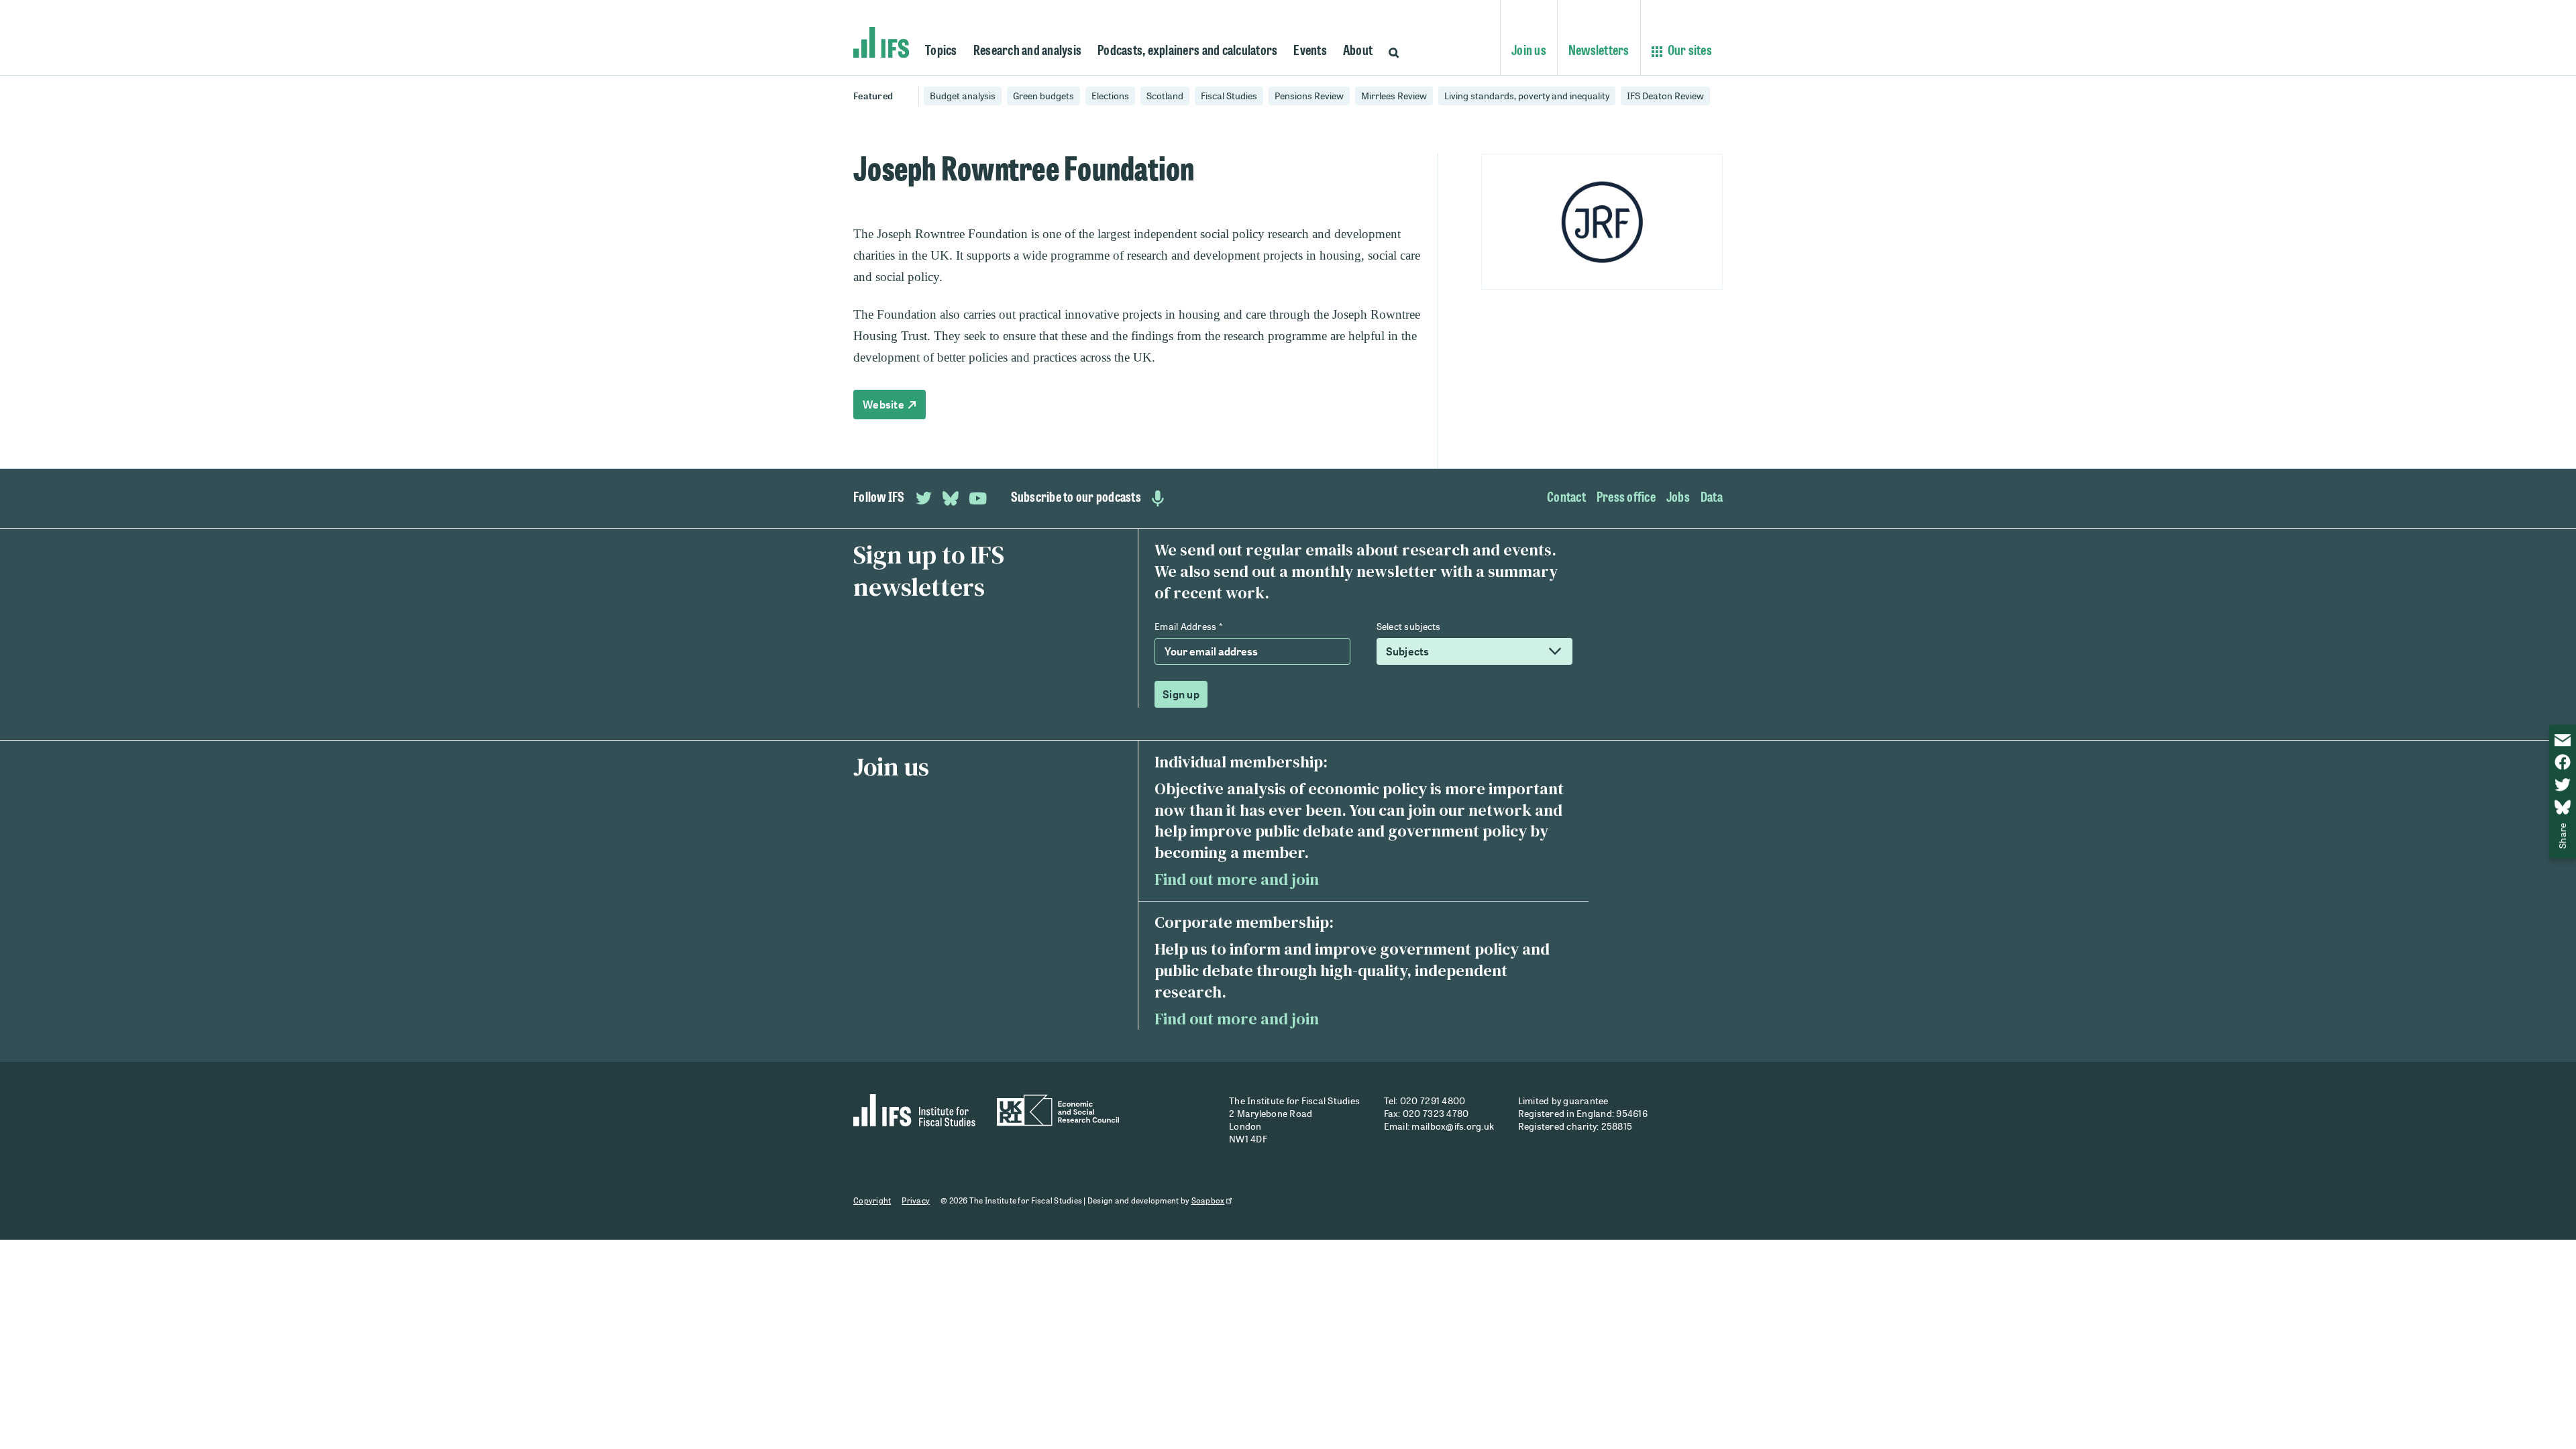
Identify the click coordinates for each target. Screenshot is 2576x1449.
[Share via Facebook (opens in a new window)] (2563, 762)
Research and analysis (1027, 52)
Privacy (916, 1200)
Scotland (1165, 96)
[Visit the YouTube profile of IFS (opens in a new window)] (978, 498)
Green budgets (1043, 96)
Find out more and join (1237, 879)
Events (1310, 52)
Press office (1626, 498)
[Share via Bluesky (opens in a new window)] (2563, 807)
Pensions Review (1309, 96)
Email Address (1188, 626)
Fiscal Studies (1229, 96)
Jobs (1678, 498)
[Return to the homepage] (881, 43)
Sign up (1181, 694)
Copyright (872, 1200)
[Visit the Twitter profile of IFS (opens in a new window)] (924, 498)
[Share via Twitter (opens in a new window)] (2563, 785)
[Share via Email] (2563, 740)
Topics (941, 52)
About (1358, 52)
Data (1712, 498)
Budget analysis (963, 96)
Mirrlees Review (1394, 96)
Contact (1566, 498)
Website (884, 405)
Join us (1529, 52)
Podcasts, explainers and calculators (1187, 52)
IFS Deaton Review (1665, 96)
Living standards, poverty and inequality (1527, 96)
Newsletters (1599, 52)
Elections (1110, 96)
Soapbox (1208, 1200)
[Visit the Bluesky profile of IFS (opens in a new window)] (951, 498)
